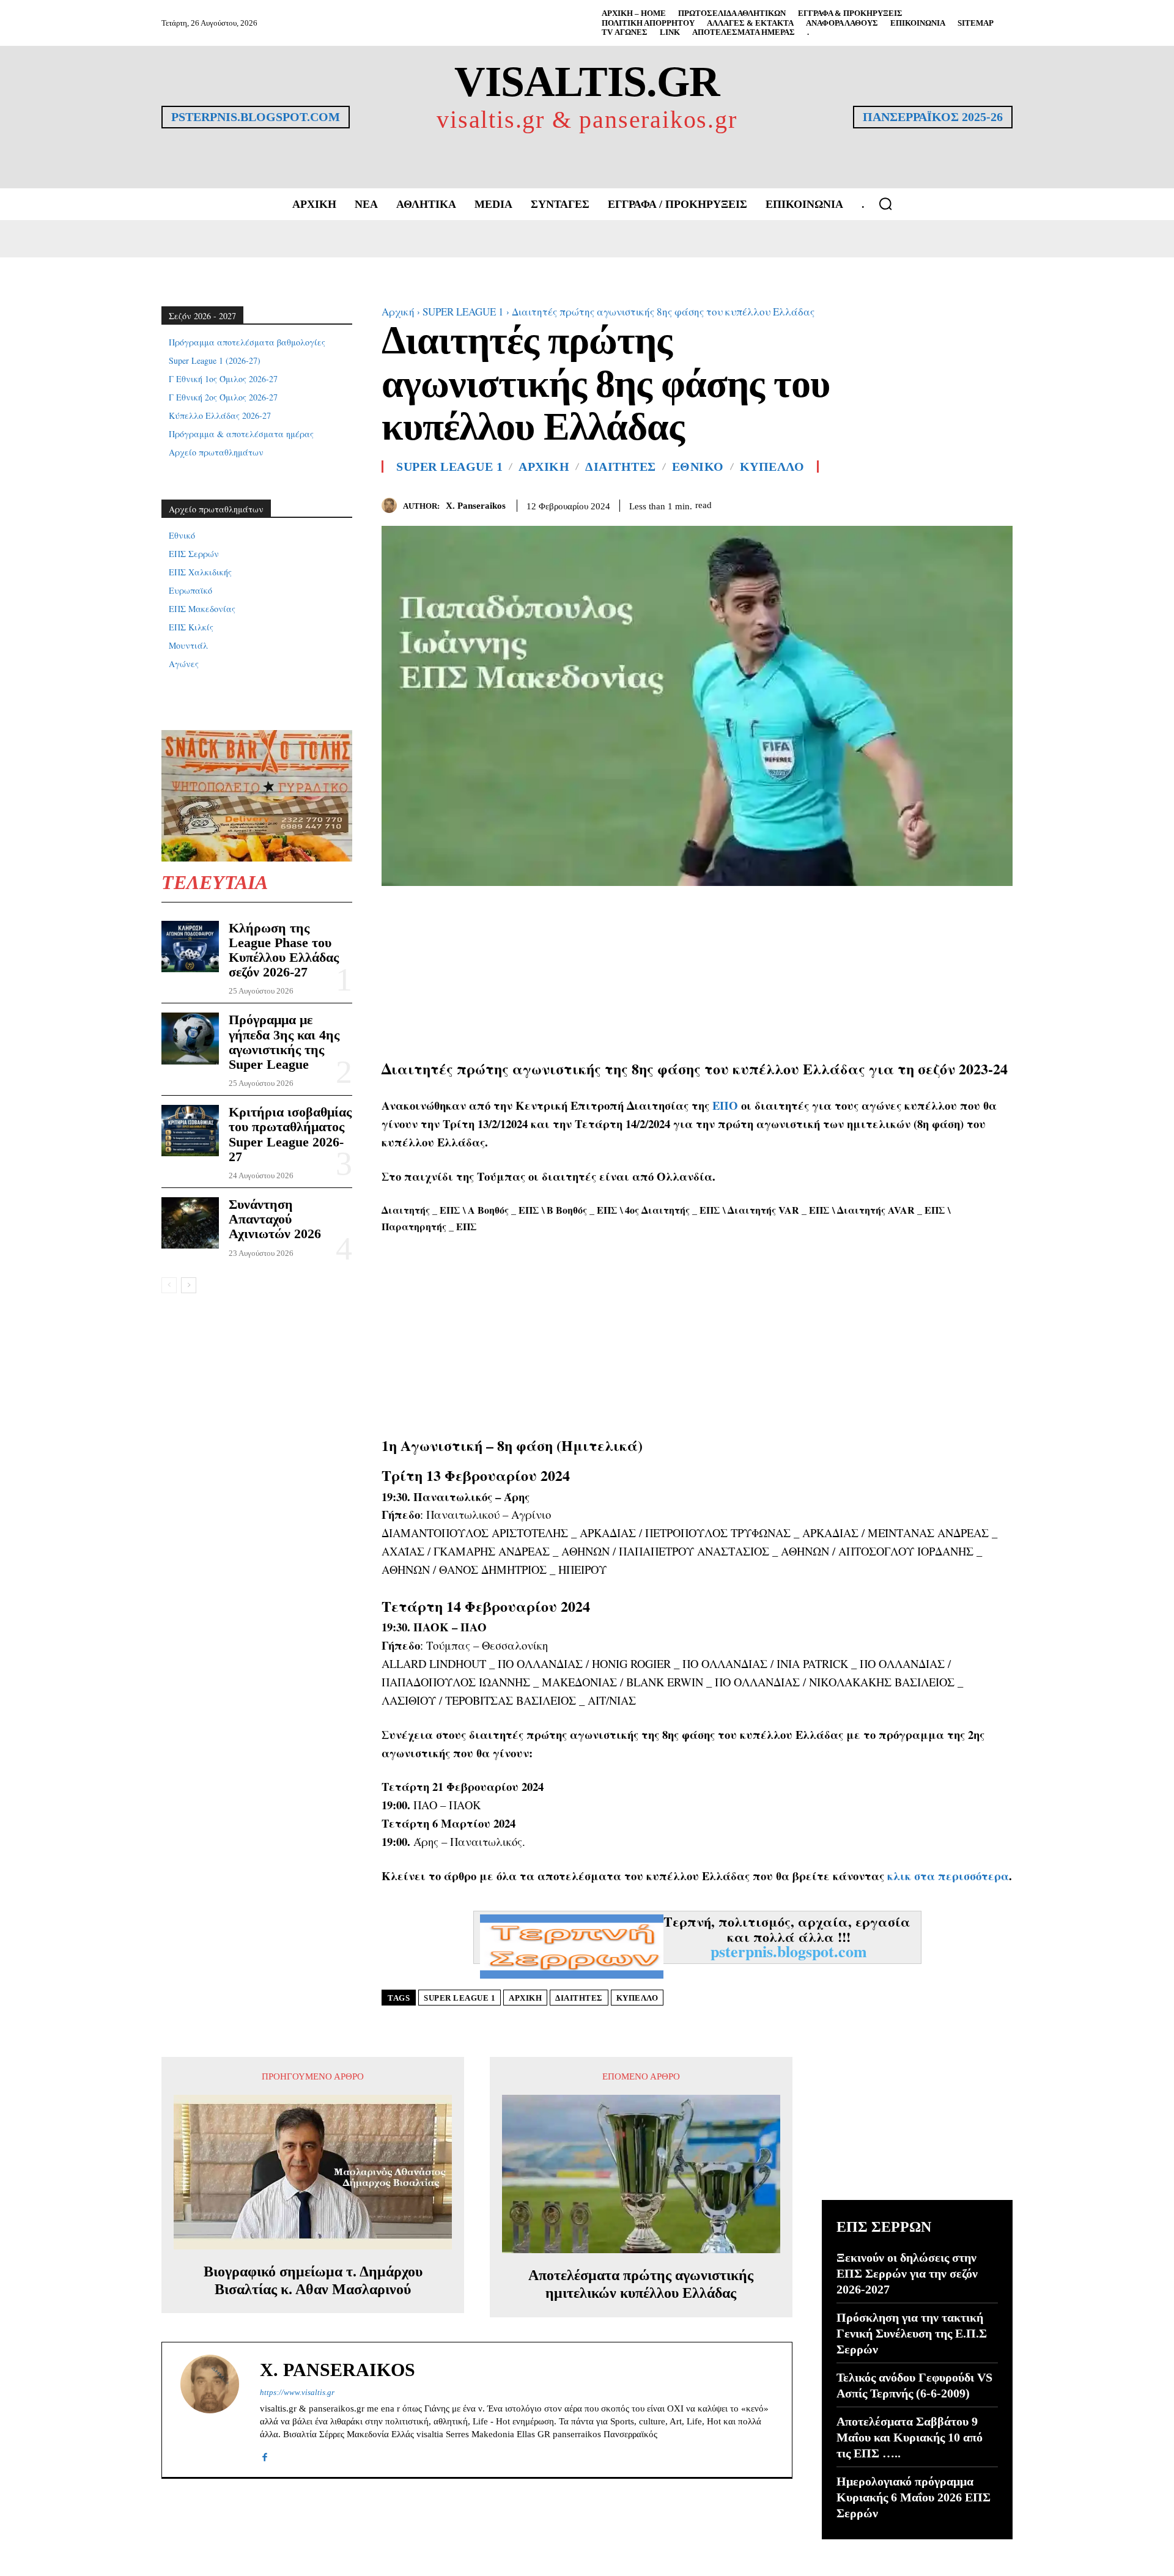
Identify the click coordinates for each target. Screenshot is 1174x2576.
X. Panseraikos (476, 506)
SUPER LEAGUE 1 (463, 312)
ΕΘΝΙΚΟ (698, 467)
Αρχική (398, 312)
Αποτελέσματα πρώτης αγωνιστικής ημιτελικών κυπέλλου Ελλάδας (641, 2284)
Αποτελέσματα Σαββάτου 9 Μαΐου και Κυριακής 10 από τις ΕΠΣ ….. (910, 2437)
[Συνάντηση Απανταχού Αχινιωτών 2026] (190, 1223)
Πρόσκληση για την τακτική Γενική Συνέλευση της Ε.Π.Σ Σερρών (912, 2333)
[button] (885, 204)
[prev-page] (169, 1285)
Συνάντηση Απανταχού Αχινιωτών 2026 (275, 1219)
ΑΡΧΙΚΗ (544, 467)
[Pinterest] (1000, 503)
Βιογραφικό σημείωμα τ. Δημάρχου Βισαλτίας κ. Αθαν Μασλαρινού (313, 2280)
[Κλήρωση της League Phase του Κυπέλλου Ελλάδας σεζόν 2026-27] (190, 947)
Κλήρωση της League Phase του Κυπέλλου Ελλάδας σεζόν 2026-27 (284, 950)
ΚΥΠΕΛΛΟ (772, 467)
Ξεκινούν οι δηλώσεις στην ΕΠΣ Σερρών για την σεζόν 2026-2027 (907, 2273)
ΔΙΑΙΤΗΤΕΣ (621, 467)
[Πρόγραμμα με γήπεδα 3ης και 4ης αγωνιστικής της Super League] (190, 1038)
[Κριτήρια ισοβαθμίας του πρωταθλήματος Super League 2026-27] (190, 1131)
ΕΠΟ (725, 1105)
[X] (972, 503)
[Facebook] (944, 503)
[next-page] (189, 1285)
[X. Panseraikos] (392, 505)
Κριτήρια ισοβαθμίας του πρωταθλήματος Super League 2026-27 (290, 1134)
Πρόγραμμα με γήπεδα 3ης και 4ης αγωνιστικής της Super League (284, 1042)
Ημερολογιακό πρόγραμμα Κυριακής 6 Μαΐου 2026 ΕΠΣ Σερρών (914, 2497)
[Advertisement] (697, 972)
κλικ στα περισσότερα (948, 1876)
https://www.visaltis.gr (297, 2392)
